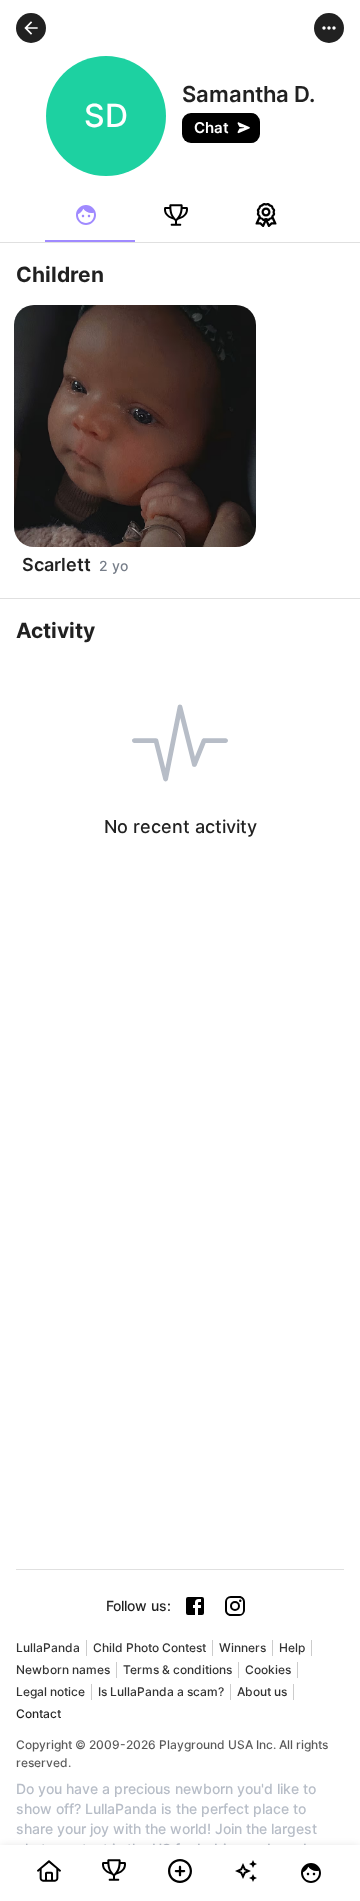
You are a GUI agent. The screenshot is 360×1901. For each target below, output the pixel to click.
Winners (242, 1647)
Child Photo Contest (149, 1647)
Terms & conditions (177, 1669)
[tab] (90, 215)
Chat (211, 127)
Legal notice (50, 1691)
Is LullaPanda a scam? (161, 1691)
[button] (31, 28)
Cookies (268, 1669)
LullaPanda (48, 1647)
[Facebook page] (195, 1606)
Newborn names (63, 1669)
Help (292, 1647)
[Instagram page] (235, 1606)
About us (262, 1691)
